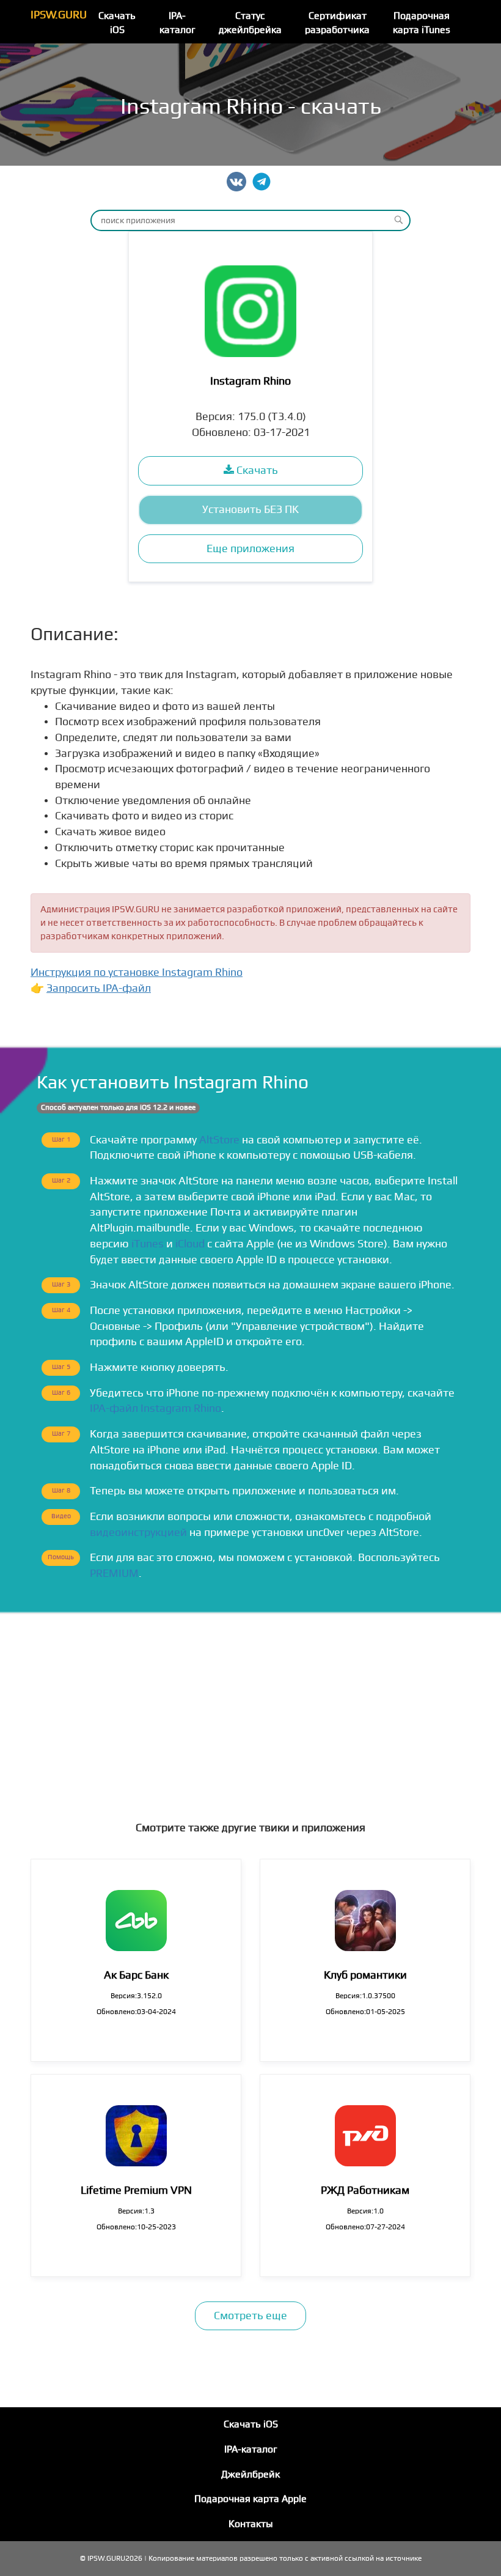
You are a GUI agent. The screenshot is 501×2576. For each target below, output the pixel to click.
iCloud (190, 1244)
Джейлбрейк (250, 2475)
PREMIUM (114, 1574)
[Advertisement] (250, 1706)
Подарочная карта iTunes (422, 23)
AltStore (219, 1140)
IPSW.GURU (59, 15)
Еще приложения (250, 549)
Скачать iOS (117, 23)
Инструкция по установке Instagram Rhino (137, 972)
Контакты (251, 2524)
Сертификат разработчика (337, 23)
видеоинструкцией (138, 1533)
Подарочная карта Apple (250, 2499)
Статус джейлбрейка (250, 23)
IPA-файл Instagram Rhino (155, 1408)
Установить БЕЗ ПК (250, 510)
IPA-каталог (177, 23)
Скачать (256, 471)
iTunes (148, 1244)
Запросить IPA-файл (99, 988)
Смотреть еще (250, 2316)
